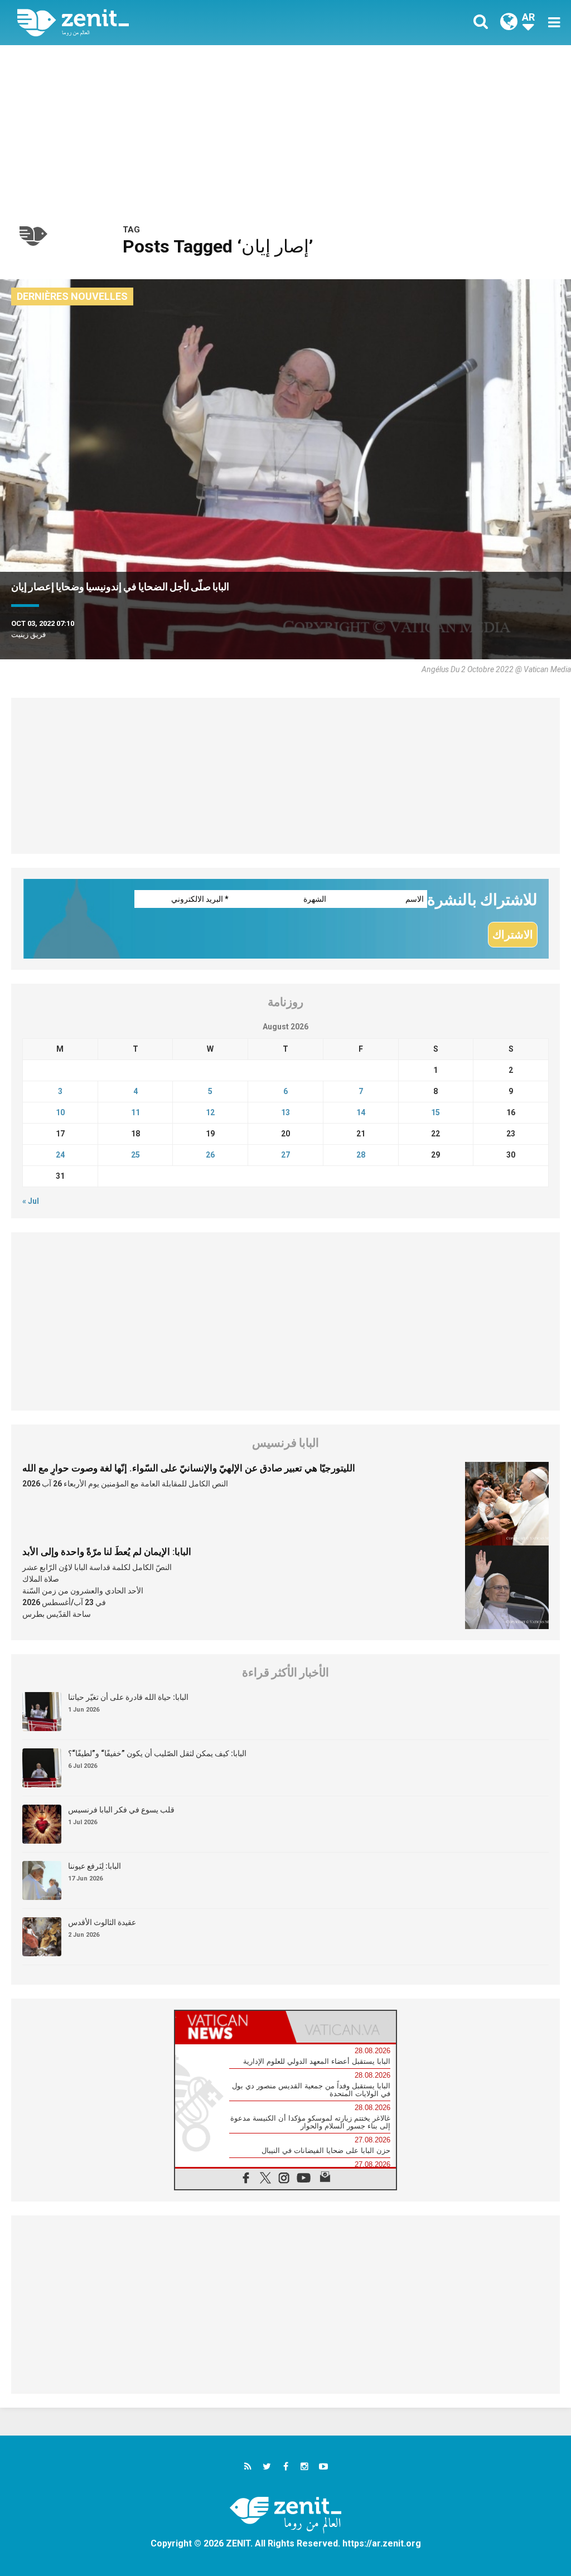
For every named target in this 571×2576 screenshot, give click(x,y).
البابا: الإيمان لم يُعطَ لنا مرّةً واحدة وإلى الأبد (107, 1552)
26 (210, 1155)
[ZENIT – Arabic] (160, 23)
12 (210, 1112)
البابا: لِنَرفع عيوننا (95, 1866)
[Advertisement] (285, 129)
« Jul (31, 1201)
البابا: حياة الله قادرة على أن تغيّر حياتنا (128, 1697)
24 (60, 1155)
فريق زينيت (28, 635)
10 (60, 1112)
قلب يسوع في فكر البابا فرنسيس (121, 1810)
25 (136, 1155)
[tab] (230, 2027)
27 (285, 1155)
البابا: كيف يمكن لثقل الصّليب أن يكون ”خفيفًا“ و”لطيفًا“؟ (157, 1753)
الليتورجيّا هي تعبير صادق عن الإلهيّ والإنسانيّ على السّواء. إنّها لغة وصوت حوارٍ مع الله (189, 1468)
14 (361, 1112)
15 (435, 1112)
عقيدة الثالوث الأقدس (102, 1922)
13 (285, 1112)
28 (361, 1155)
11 (136, 1112)
